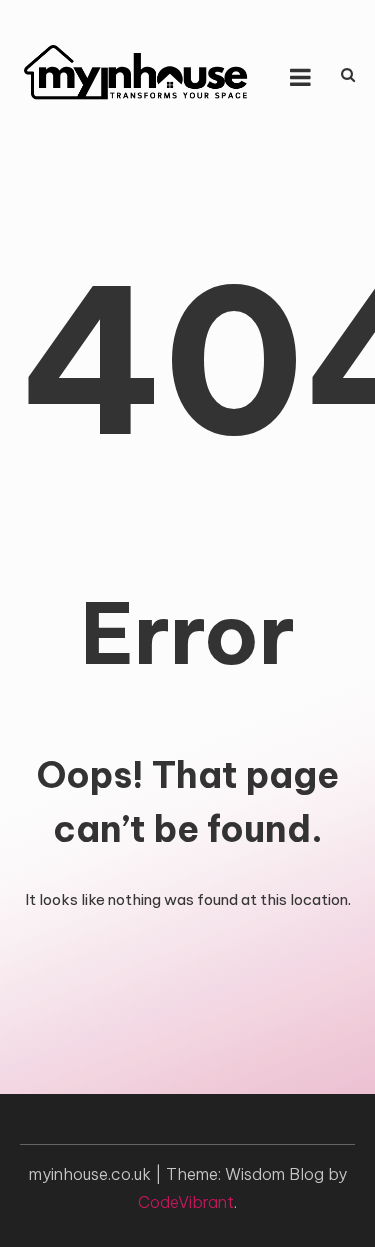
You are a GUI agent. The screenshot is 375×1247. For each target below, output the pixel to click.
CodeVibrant (186, 1202)
